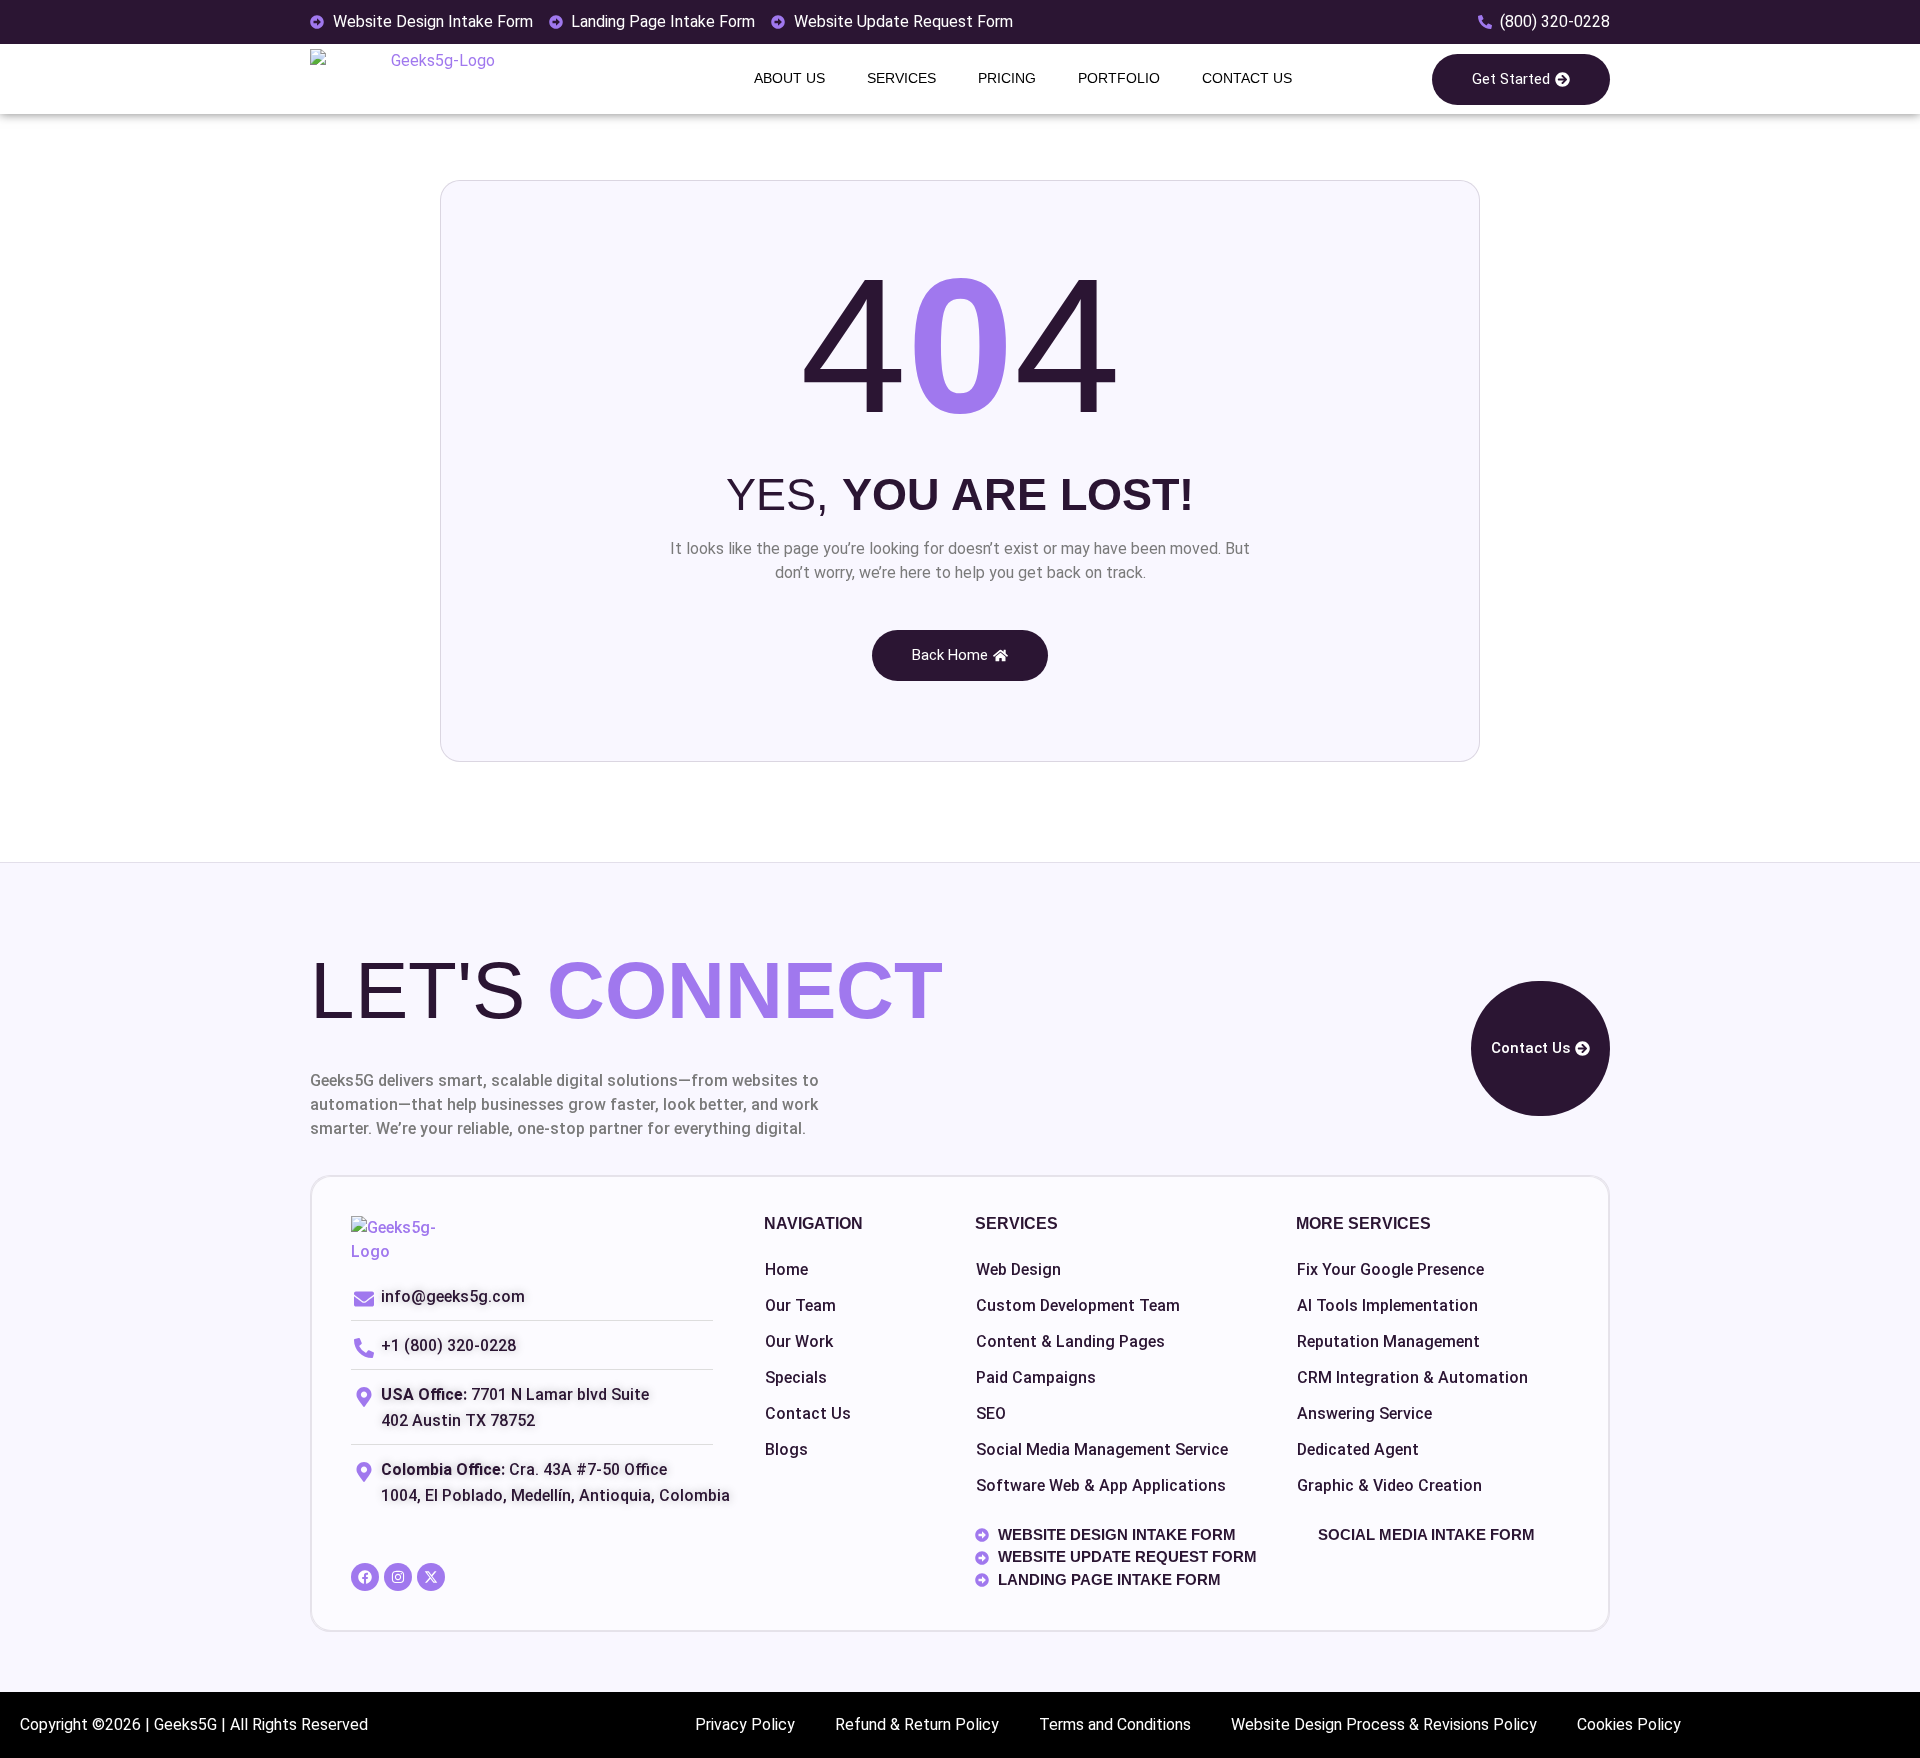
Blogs (786, 1449)
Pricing (1007, 78)
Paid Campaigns (1036, 1377)
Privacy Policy (745, 1724)
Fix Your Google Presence (1390, 1269)
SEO (991, 1413)
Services (901, 78)
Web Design (1018, 1269)
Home (786, 1269)
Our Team (800, 1305)
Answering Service (1364, 1413)
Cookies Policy (1629, 1724)
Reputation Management (1388, 1341)
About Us (789, 78)
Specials (796, 1377)
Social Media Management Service (1102, 1449)
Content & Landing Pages (1070, 1341)
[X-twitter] (431, 1577)
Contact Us (1247, 78)
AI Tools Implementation (1387, 1305)
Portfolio (1119, 78)
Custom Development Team (1078, 1305)
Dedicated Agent (1358, 1449)
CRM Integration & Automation (1412, 1377)
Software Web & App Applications (1101, 1485)
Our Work (799, 1341)
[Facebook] (365, 1577)
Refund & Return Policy (917, 1724)
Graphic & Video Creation (1389, 1485)
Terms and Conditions (1115, 1724)
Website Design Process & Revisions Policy (1384, 1724)
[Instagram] (398, 1577)
